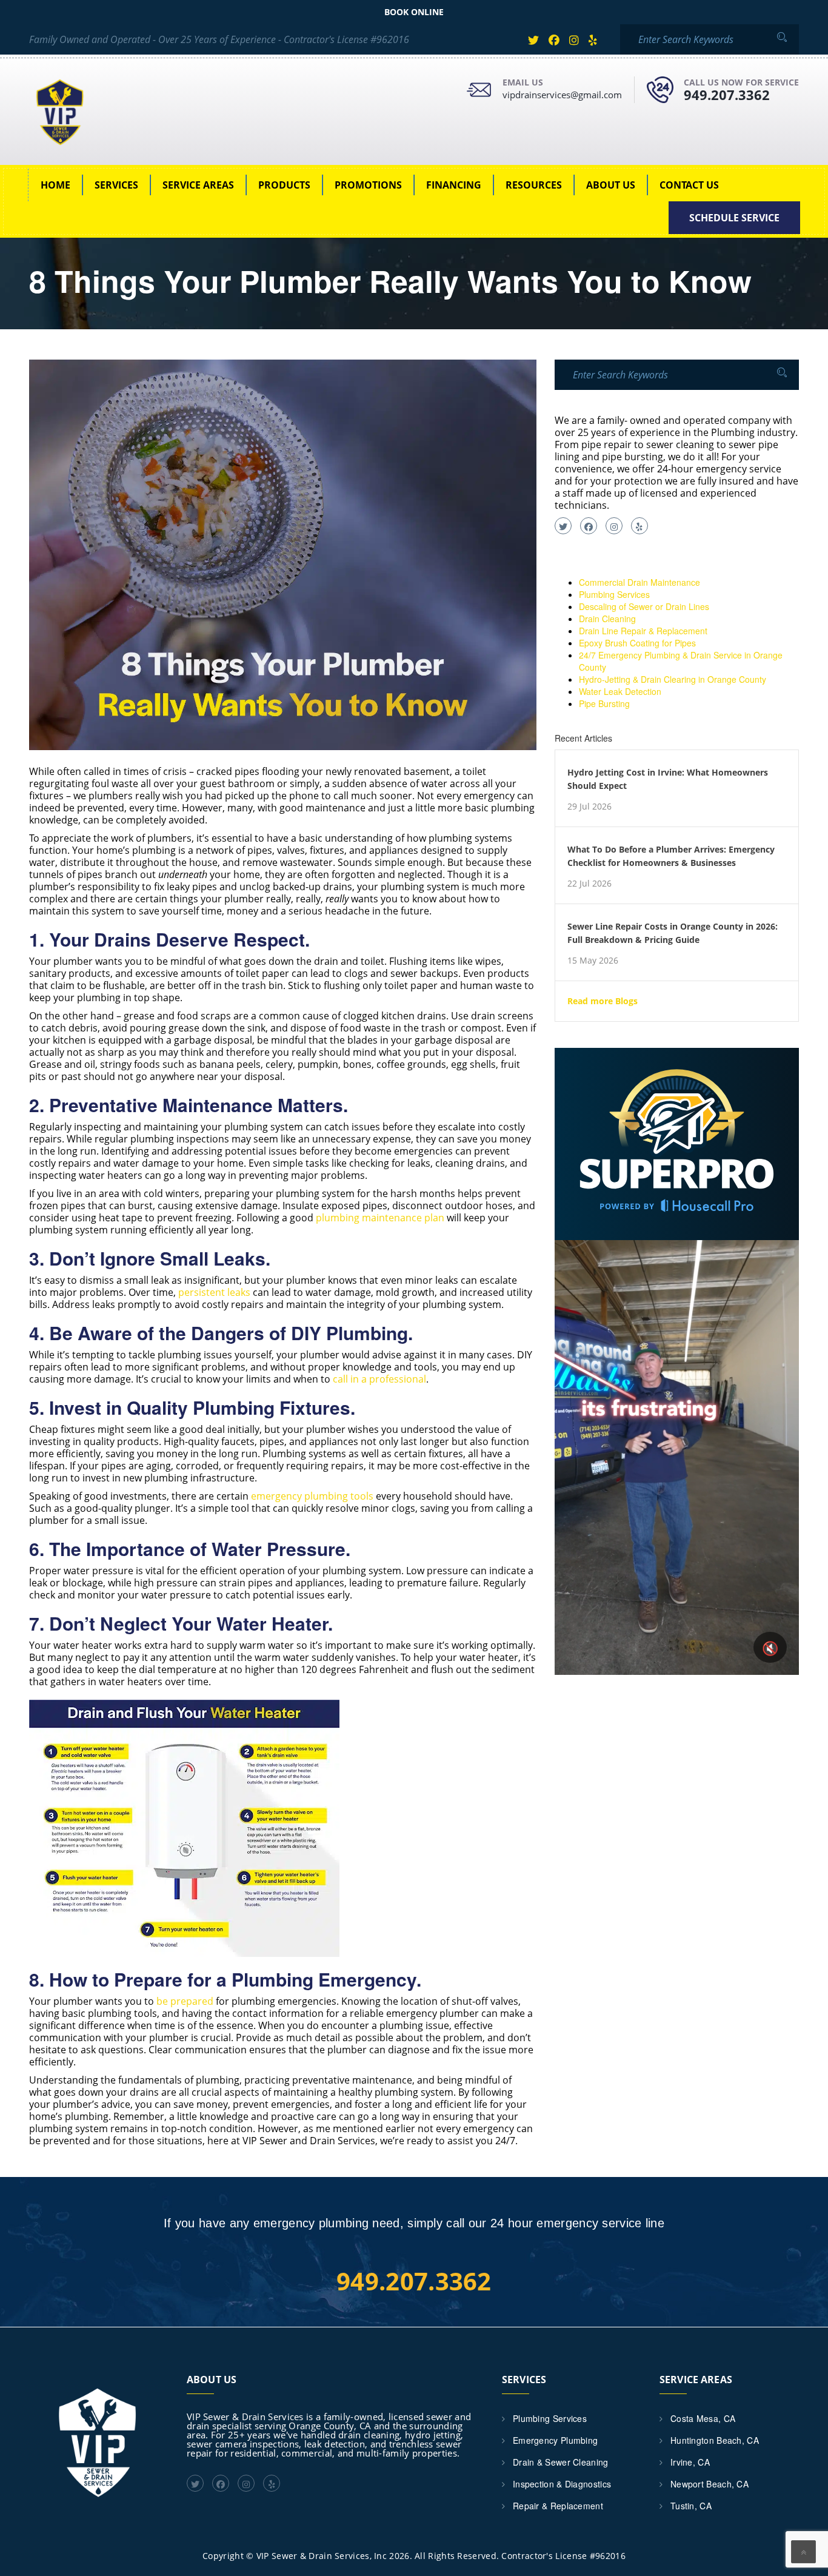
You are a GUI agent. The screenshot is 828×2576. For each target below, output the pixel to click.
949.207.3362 (727, 95)
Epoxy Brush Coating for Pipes (637, 643)
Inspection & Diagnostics (562, 2484)
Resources (534, 185)
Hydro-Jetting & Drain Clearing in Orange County (673, 679)
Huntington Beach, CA (715, 2440)
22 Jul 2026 (589, 884)
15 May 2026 (593, 961)
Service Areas (198, 185)
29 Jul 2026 (589, 807)
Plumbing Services (614, 594)
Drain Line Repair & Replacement (643, 631)
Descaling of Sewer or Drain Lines (644, 606)
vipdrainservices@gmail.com (562, 95)
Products (284, 185)
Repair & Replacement (558, 2506)
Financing (454, 185)
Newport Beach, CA (709, 2484)
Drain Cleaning (607, 619)
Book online (414, 12)
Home (55, 185)
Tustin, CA (691, 2506)
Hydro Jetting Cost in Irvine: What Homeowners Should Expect (668, 779)
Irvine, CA (690, 2462)
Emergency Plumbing (555, 2440)
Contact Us (689, 185)
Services (116, 185)
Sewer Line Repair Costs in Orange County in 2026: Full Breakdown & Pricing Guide (673, 933)
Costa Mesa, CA (703, 2418)
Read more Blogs (603, 1001)
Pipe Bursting (604, 703)
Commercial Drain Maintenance (639, 582)
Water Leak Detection (620, 691)
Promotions (368, 185)
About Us (611, 185)
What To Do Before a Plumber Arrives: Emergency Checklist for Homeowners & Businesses (671, 856)
